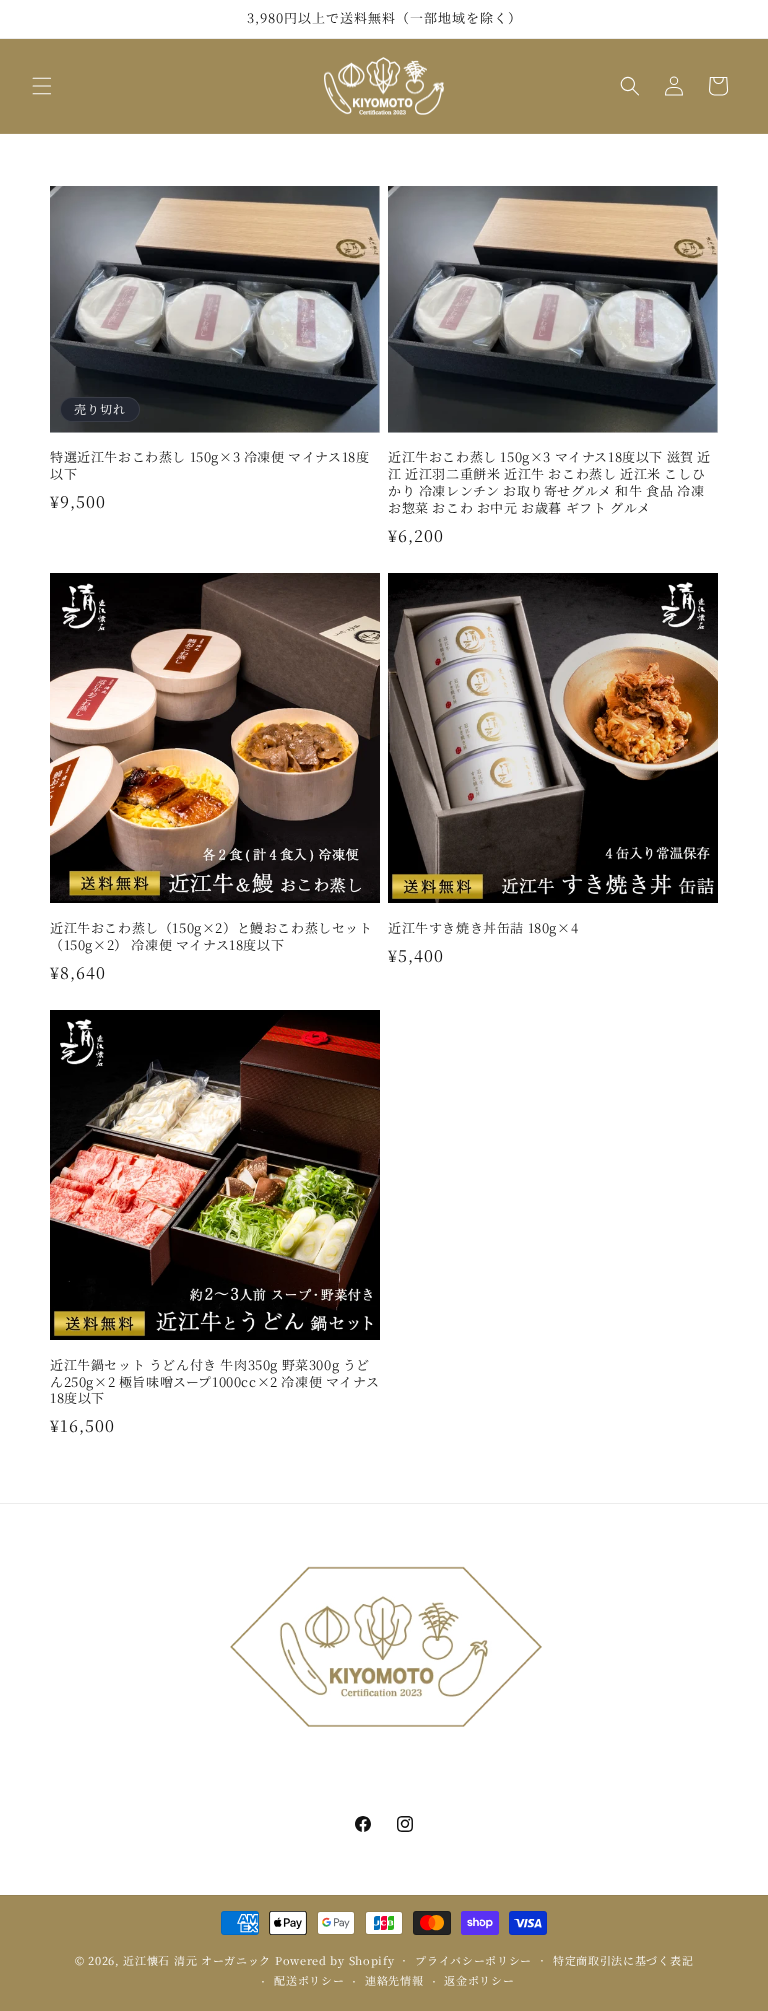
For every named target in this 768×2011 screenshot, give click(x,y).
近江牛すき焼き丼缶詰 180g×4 (483, 928)
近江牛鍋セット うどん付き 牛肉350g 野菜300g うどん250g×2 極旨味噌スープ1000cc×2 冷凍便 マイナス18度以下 (214, 1382)
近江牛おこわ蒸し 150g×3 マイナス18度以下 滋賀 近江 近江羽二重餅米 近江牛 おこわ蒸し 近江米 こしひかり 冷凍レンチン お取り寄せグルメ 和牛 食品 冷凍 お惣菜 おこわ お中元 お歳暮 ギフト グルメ (549, 483)
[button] (42, 86)
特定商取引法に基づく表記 (623, 1960)
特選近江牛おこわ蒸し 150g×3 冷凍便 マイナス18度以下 (209, 466)
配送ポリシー (309, 1980)
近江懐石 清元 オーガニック (197, 1960)
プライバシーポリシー (473, 1960)
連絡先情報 (394, 1980)
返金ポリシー (479, 1980)
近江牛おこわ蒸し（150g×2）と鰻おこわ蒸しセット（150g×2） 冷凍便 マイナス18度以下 (211, 937)
